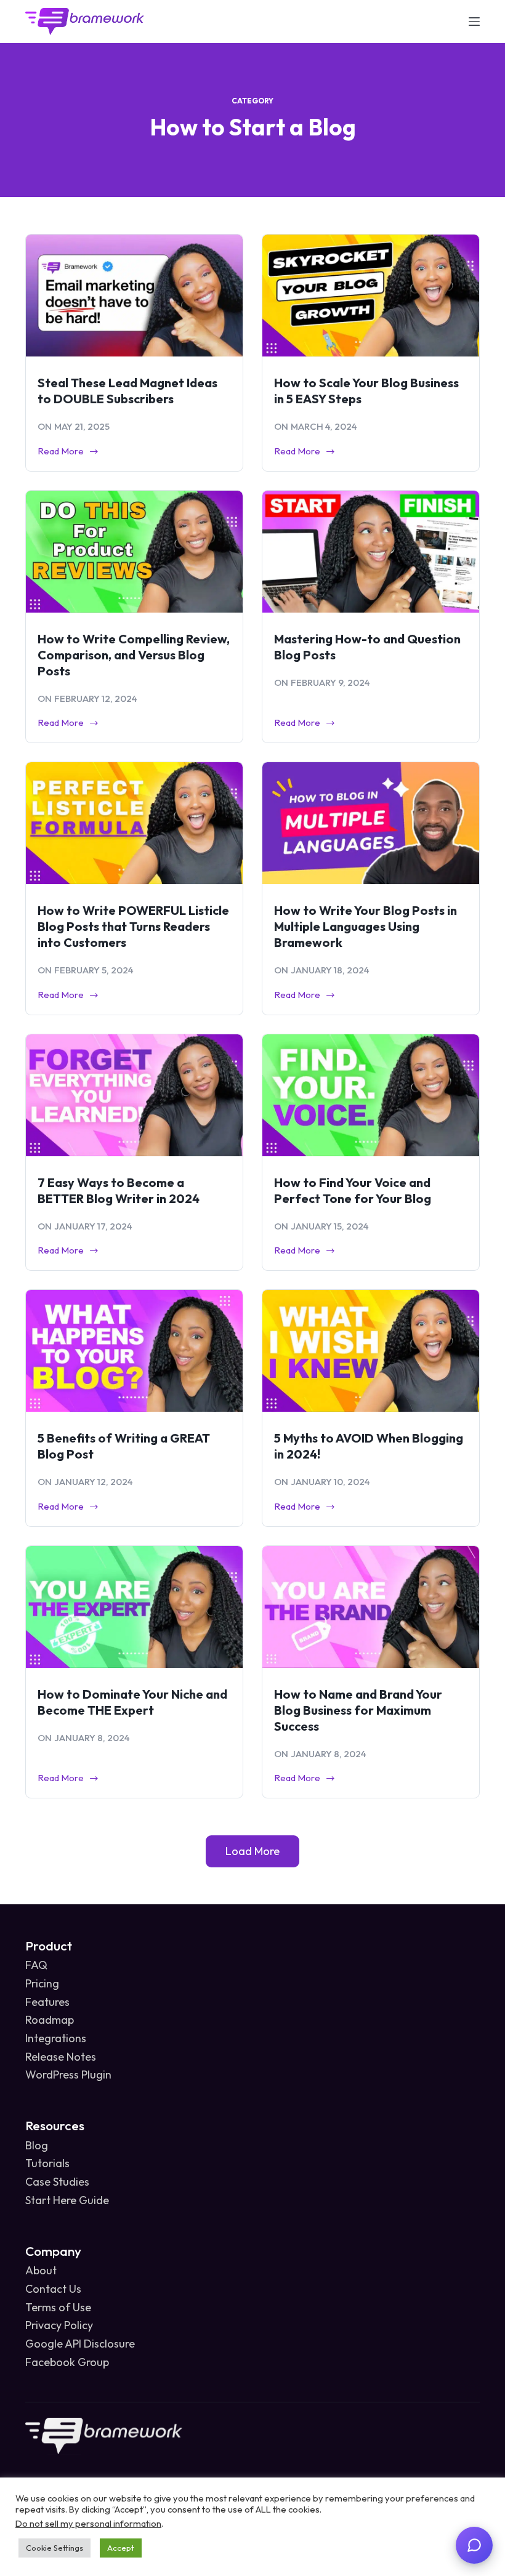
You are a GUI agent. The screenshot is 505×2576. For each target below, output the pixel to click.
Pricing (42, 1983)
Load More (252, 1851)
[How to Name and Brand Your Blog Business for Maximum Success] (371, 1607)
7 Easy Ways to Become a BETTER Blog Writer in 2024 (119, 1190)
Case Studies (57, 2182)
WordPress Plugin (68, 2075)
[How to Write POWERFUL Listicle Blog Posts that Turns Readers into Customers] (134, 823)
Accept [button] (121, 2548)
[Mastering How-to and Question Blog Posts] (371, 552)
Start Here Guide (67, 2200)
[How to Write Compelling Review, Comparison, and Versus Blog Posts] (134, 552)
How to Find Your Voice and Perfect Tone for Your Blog (353, 1190)
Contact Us (53, 2289)
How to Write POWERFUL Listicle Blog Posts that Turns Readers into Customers (133, 926)
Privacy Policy (59, 2325)
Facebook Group (67, 2362)
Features (47, 2002)
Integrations (56, 2038)
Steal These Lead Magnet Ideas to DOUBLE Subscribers (127, 391)
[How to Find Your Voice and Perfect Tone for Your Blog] (371, 1095)
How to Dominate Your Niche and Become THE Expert (132, 1702)
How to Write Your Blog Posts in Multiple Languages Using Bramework (366, 926)
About (41, 2270)
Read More (62, 452)
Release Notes (61, 2057)
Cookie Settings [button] (55, 2548)
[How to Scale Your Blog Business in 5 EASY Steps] (371, 296)
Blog (37, 2145)
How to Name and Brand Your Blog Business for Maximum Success (358, 1710)
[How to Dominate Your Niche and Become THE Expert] (134, 1607)
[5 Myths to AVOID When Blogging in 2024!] (371, 1351)
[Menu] (474, 22)
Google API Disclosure (80, 2344)
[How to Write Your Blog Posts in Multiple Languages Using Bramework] (371, 823)
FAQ (36, 1965)
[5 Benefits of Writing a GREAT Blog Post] (134, 1351)
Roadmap (50, 2020)
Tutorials (47, 2163)
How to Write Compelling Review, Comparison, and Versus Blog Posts (134, 655)
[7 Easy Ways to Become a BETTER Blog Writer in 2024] (134, 1095)
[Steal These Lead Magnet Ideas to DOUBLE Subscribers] (134, 296)
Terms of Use (58, 2307)
